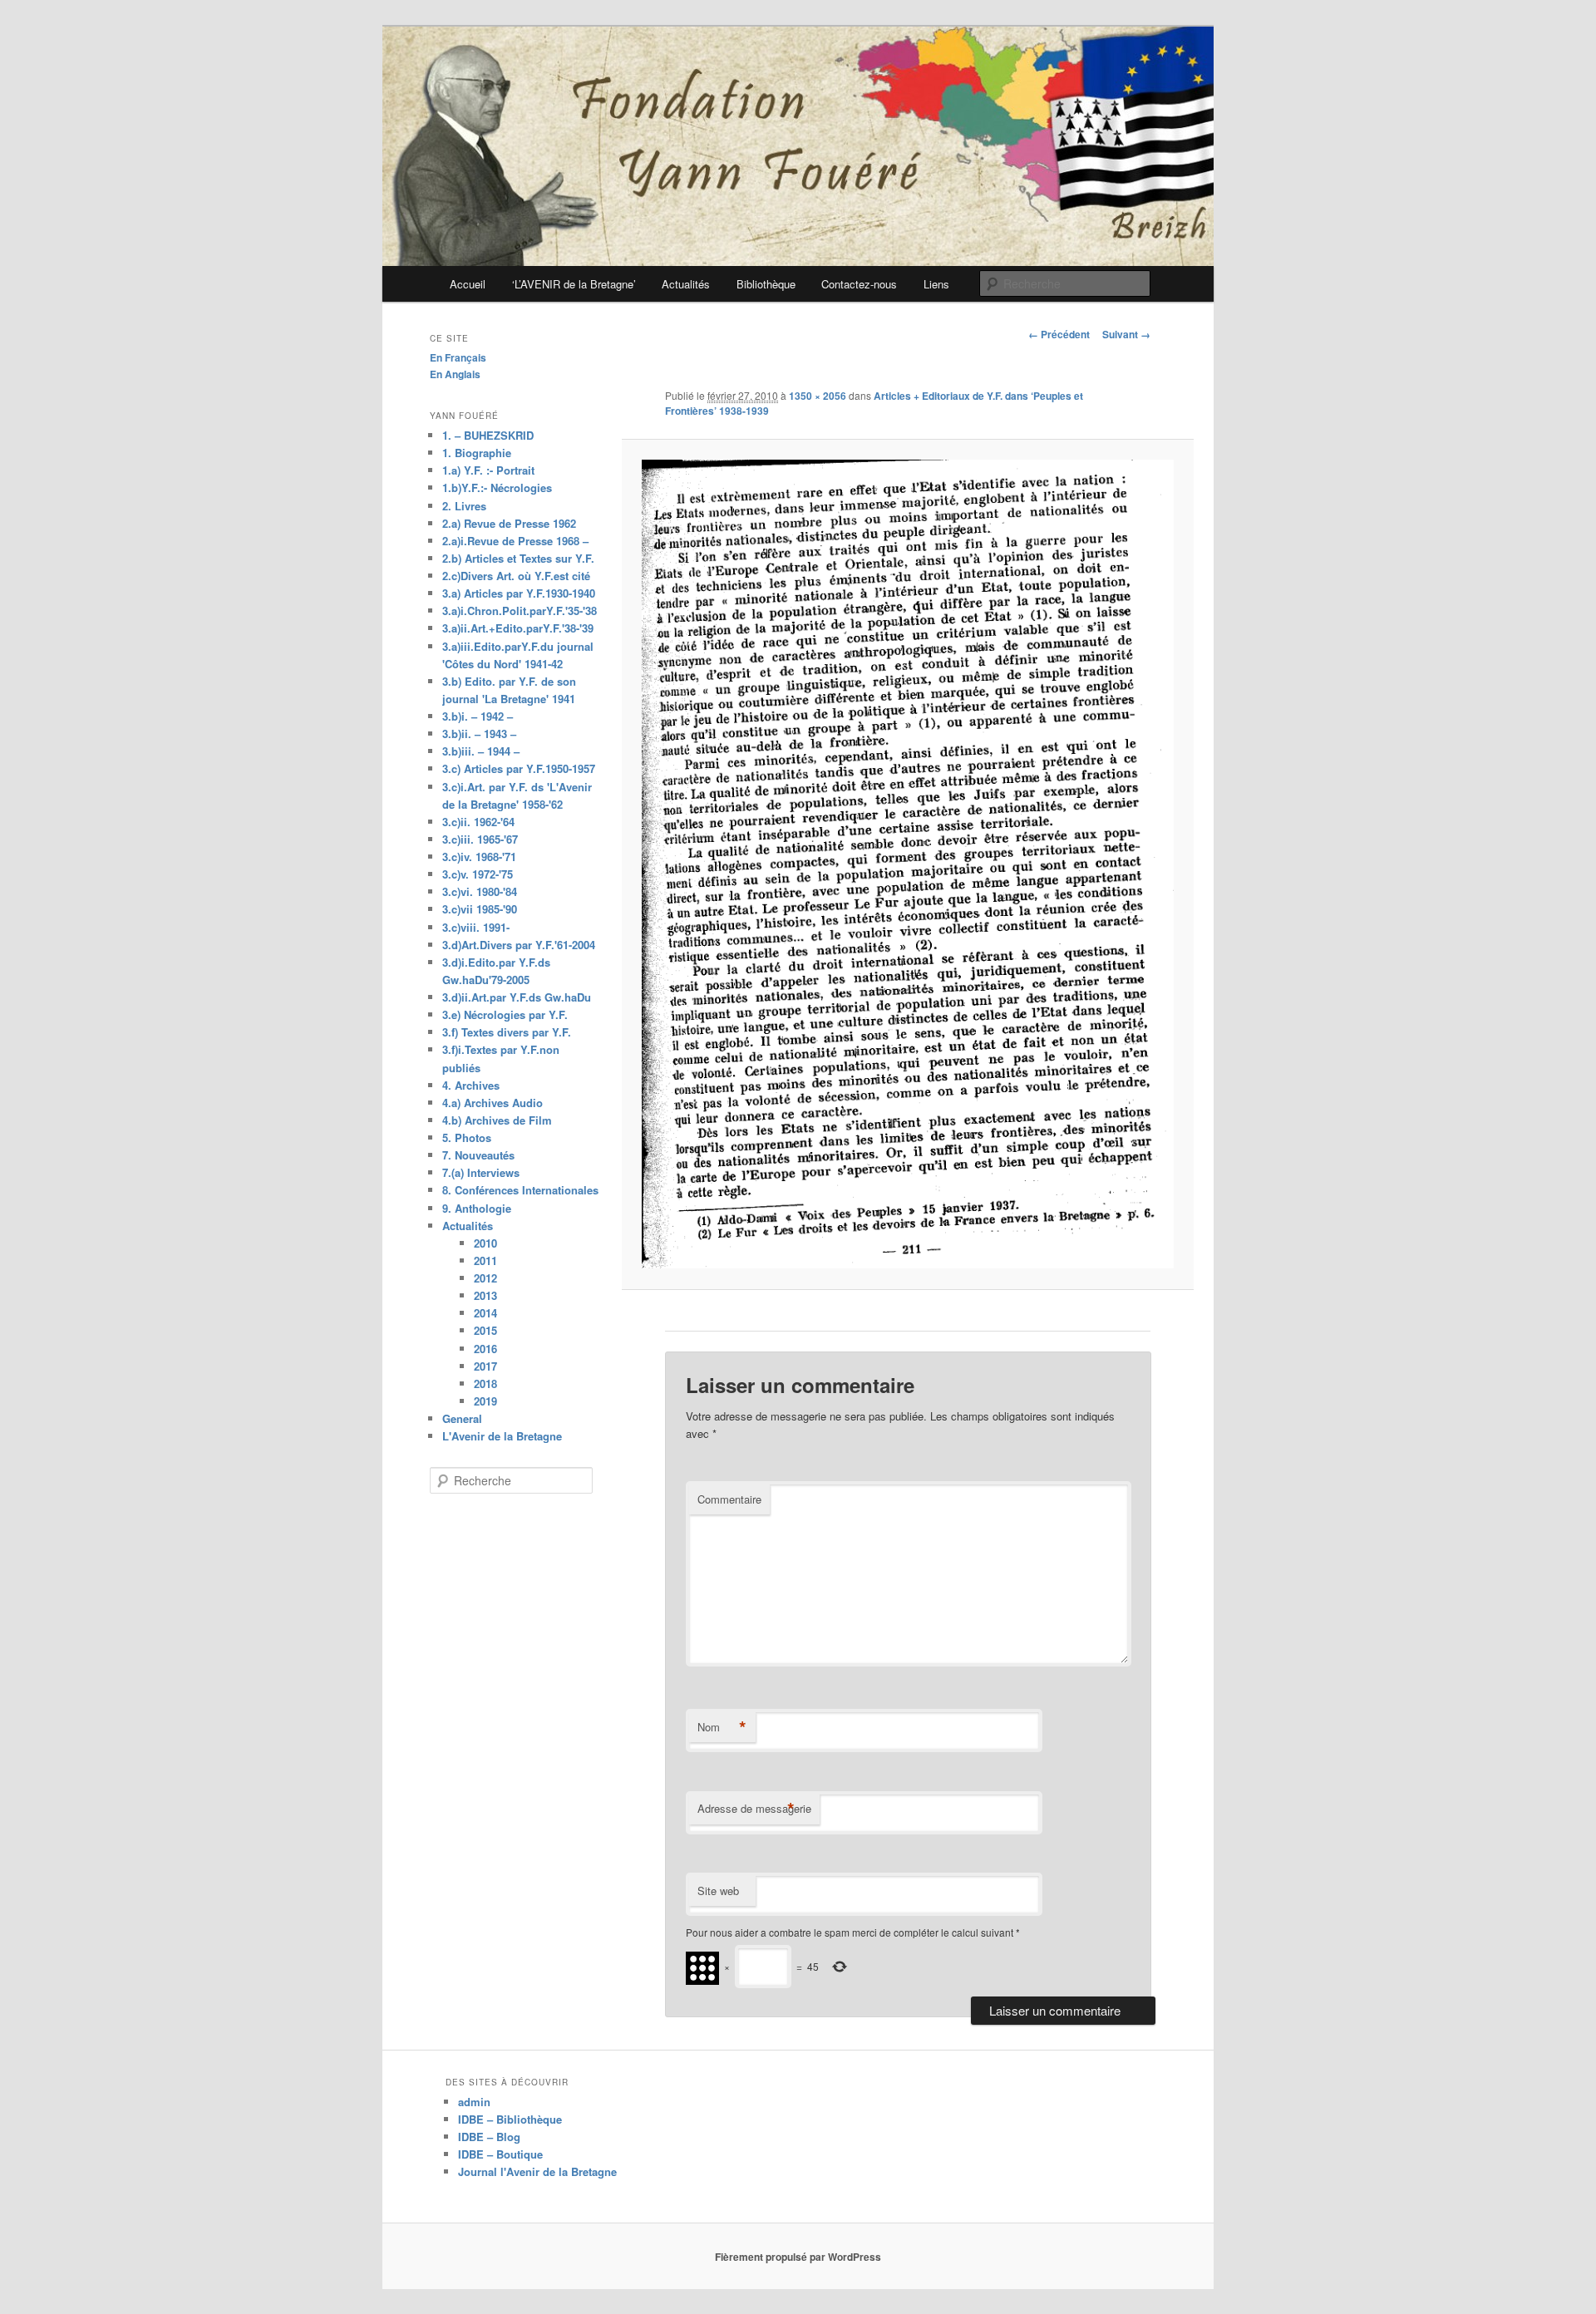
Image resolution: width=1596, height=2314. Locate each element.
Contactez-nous (859, 284)
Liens (936, 284)
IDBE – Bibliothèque (510, 2119)
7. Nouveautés (478, 1155)
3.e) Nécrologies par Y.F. (505, 1014)
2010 (485, 1243)
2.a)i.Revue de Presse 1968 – (515, 541)
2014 (485, 1313)
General (462, 1418)
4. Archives (471, 1085)
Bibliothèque (766, 284)
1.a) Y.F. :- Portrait (488, 470)
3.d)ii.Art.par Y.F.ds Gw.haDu (517, 997)
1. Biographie (477, 453)
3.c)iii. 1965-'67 (480, 839)
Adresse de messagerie (754, 1809)
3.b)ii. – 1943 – (479, 734)
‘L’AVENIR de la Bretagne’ (574, 284)
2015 (485, 1330)
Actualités (686, 284)
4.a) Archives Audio (493, 1103)
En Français (458, 357)
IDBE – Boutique (500, 2154)
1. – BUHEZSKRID (488, 435)
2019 (485, 1401)
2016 (485, 1349)
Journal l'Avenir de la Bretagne (537, 2171)
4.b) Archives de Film (497, 1120)
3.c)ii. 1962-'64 (478, 822)
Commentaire (729, 1499)
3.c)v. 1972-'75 (478, 874)
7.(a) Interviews (481, 1172)
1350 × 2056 (818, 396)
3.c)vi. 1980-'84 (480, 891)
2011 (485, 1260)
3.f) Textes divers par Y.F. (507, 1032)
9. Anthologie (477, 1208)
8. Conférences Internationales (520, 1190)
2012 (485, 1278)
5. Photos (467, 1137)
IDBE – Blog (489, 2137)
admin (474, 2102)
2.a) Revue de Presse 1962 (509, 523)
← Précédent (1059, 334)
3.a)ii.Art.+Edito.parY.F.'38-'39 (518, 628)
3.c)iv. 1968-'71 (479, 857)
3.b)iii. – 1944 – (481, 751)
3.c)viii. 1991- (476, 927)
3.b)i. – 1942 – (478, 716)
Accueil (468, 284)
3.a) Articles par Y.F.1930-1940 (519, 593)
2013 (485, 1295)
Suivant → (1126, 334)
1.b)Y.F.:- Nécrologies (497, 487)
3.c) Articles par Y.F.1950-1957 (519, 768)
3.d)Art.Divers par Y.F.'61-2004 (519, 945)
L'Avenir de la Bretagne (502, 1436)
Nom (722, 1727)
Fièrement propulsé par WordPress (798, 2257)
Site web (718, 1891)
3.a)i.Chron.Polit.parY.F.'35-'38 (520, 611)
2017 (485, 1366)
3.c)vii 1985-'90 (480, 909)
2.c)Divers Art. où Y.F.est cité (516, 576)
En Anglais (455, 374)
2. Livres (464, 506)
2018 (485, 1383)
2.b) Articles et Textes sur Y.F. (518, 558)
